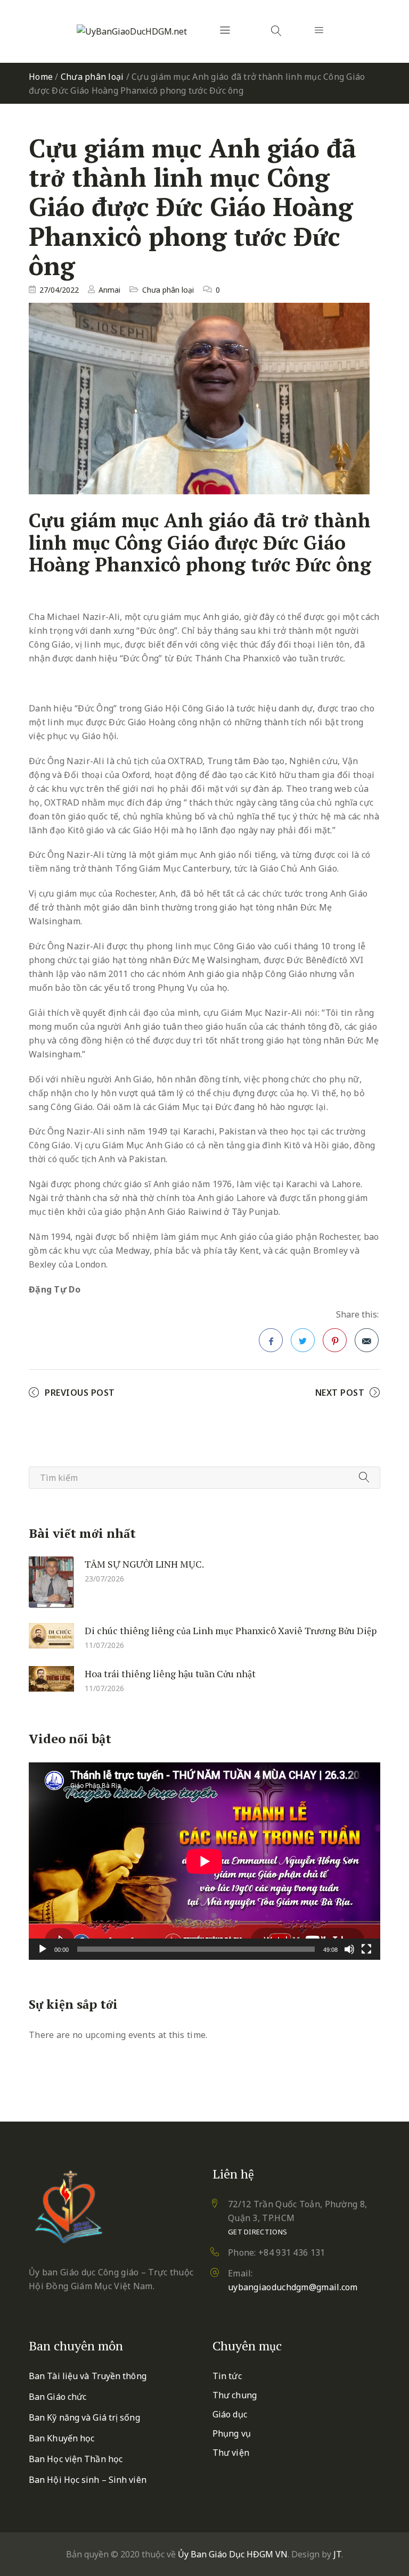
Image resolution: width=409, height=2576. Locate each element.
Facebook (271, 1340)
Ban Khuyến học (62, 2438)
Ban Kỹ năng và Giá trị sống (84, 2417)
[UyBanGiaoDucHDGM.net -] (132, 31)
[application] (204, 1861)
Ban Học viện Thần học (76, 2459)
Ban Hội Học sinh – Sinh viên (88, 2480)
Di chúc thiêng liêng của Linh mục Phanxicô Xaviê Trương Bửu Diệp (231, 1630)
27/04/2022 (59, 290)
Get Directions (257, 2232)
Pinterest (335, 1340)
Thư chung (235, 2395)
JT (337, 2554)
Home (41, 77)
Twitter (303, 1340)
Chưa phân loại (92, 77)
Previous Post (80, 1393)
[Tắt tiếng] (349, 1949)
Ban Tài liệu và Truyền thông (88, 2376)
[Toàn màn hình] (366, 1949)
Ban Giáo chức (58, 2397)
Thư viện (231, 2453)
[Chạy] (43, 1949)
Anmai (109, 290)
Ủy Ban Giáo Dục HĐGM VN (233, 2554)
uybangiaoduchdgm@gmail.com (293, 2287)
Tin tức (227, 2376)
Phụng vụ (232, 2433)
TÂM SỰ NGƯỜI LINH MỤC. (144, 1564)
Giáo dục (230, 2414)
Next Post (340, 1393)
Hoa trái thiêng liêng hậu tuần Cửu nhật (170, 1674)
